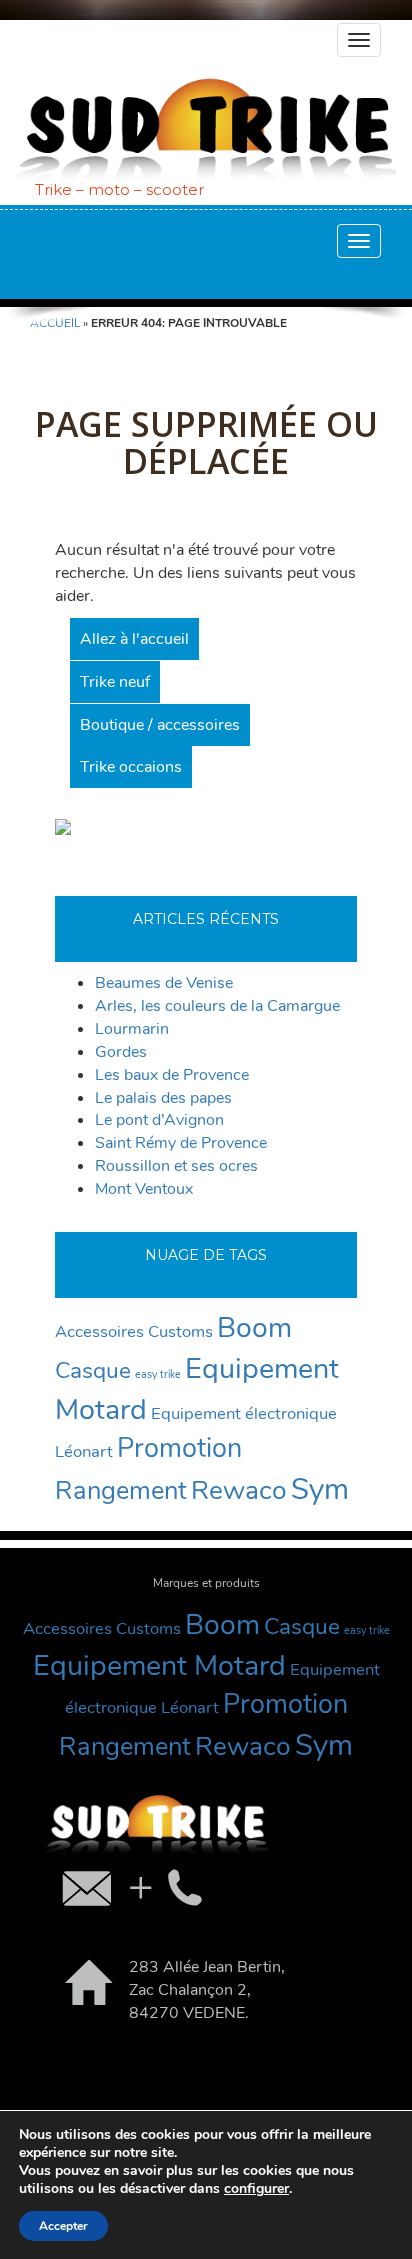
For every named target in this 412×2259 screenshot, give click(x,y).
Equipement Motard (159, 1665)
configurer (256, 2189)
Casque (93, 1370)
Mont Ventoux (144, 1189)
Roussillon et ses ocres (176, 1166)
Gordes (121, 1052)
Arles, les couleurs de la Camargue (217, 1006)
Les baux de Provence (172, 1075)
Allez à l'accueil (134, 639)
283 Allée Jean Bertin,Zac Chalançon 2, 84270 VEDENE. (207, 1990)
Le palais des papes (163, 1098)
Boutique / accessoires (160, 725)
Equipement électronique (244, 1413)
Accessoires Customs (134, 1331)
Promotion (179, 1448)
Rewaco (239, 1490)
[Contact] (130, 1887)
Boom (254, 1327)
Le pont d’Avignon (159, 1120)
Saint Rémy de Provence (181, 1143)
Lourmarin (132, 1029)
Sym (320, 1489)
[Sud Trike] (206, 130)
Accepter (63, 2226)
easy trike (158, 1374)
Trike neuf (115, 682)
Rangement (121, 1490)
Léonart (84, 1451)
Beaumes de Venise (164, 983)
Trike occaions (131, 767)
